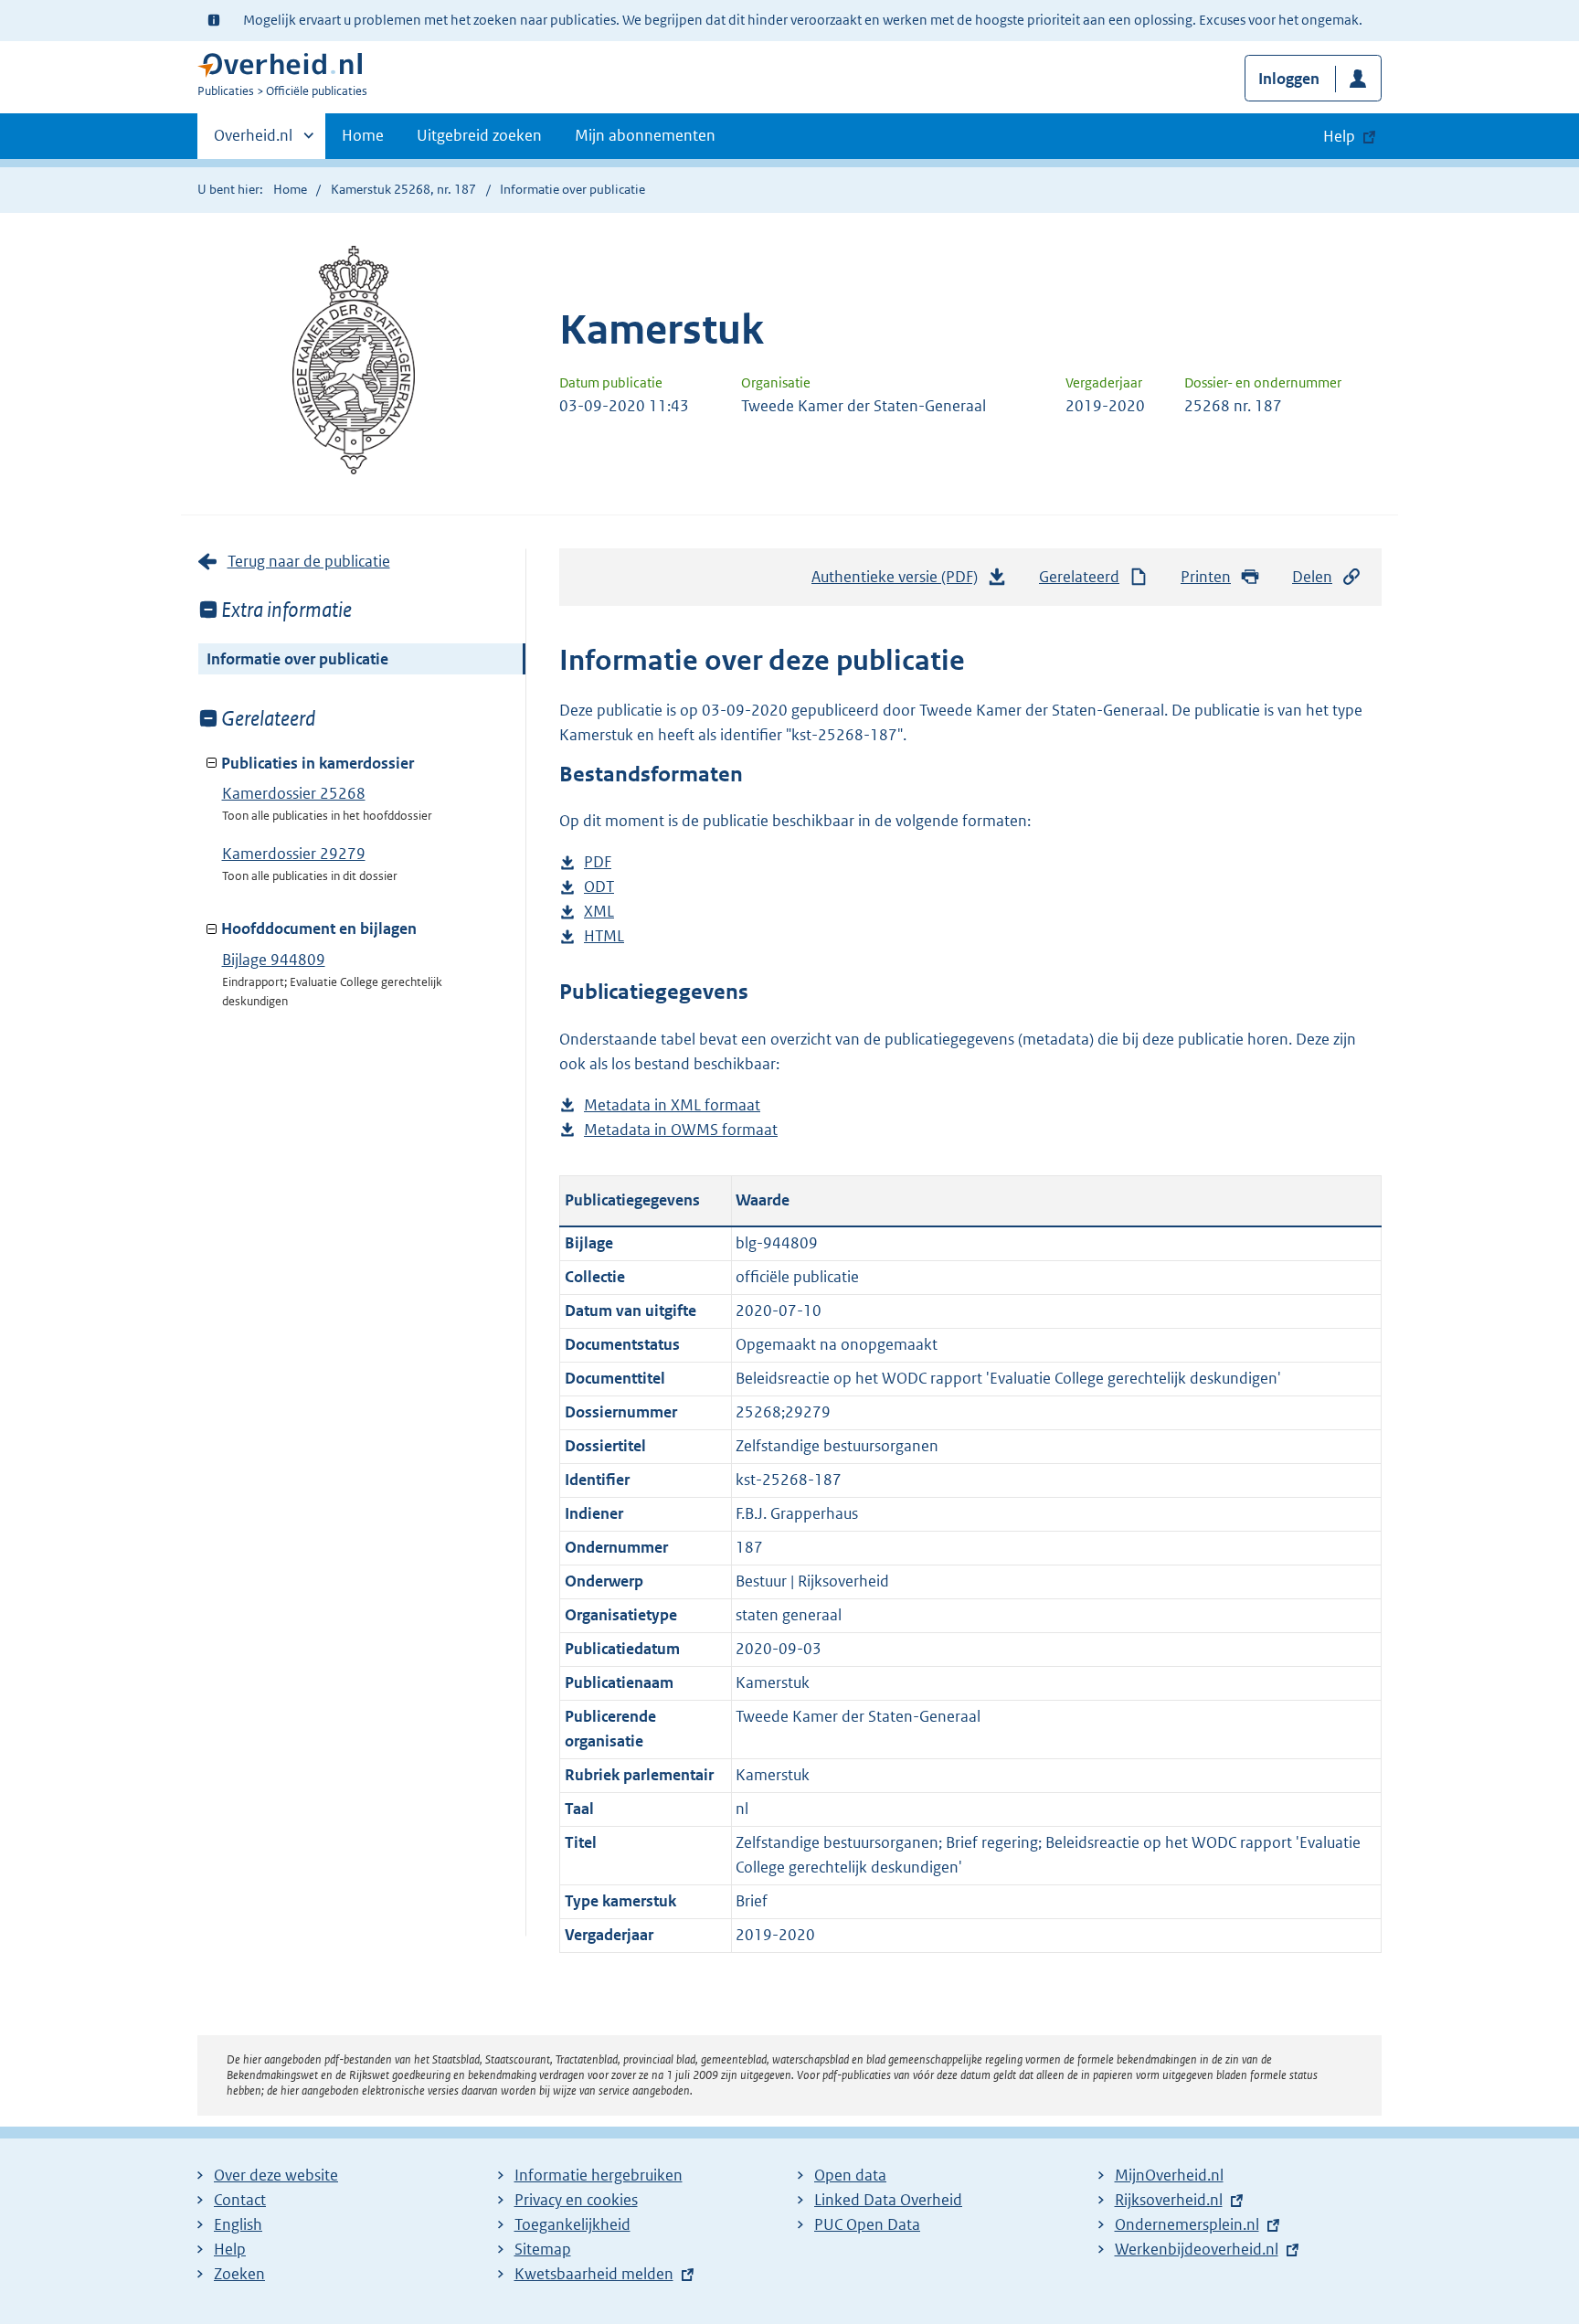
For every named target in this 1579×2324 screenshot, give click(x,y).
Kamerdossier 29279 (294, 854)
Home (363, 135)
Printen (1206, 577)
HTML (604, 937)
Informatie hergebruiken (599, 2175)
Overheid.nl (253, 142)
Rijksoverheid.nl (1169, 2200)
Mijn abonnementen (645, 135)
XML (599, 913)
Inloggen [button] (1289, 79)
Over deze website (276, 2175)
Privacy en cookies (576, 2200)
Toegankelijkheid (572, 2224)
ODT (599, 888)
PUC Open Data (867, 2224)
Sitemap (543, 2249)
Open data (850, 2175)
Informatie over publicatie (297, 659)
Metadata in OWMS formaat (681, 1131)
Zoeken (239, 2274)
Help (230, 2249)
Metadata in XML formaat (672, 1106)
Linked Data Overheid (888, 2200)
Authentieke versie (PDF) (900, 582)
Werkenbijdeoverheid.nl (1197, 2249)
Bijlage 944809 (274, 960)
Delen (1312, 577)
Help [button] (1339, 136)
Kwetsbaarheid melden (594, 2274)
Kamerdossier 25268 (294, 793)
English (238, 2224)
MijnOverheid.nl (1169, 2175)
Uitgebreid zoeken (479, 135)
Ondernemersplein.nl (1187, 2224)
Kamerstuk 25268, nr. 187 (403, 189)
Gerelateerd (1079, 577)
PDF (598, 863)
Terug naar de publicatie (309, 561)
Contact (240, 2200)
